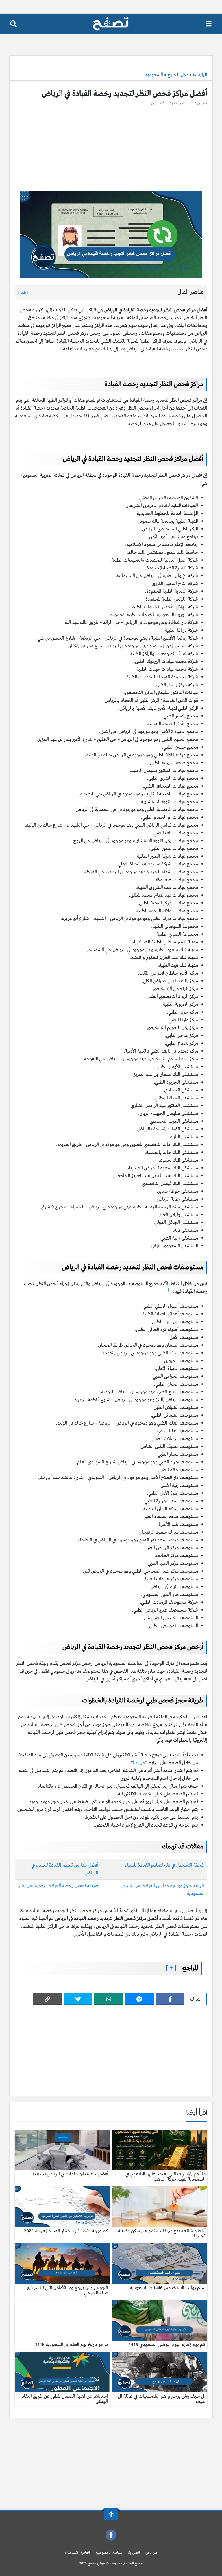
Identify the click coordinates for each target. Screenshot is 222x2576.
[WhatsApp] (109, 1999)
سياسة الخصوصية (109, 2553)
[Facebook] (170, 1999)
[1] (170, 1290)
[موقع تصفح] (111, 24)
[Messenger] (139, 1999)
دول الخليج (178, 75)
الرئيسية (200, 75)
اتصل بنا (134, 2553)
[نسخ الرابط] (47, 1999)
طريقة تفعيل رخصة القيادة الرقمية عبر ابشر (58, 1886)
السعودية (154, 75)
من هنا (139, 1763)
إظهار (23, 292)
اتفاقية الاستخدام (77, 2553)
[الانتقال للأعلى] (111, 2514)
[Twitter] (78, 1999)
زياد (197, 103)
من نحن (151, 2553)
